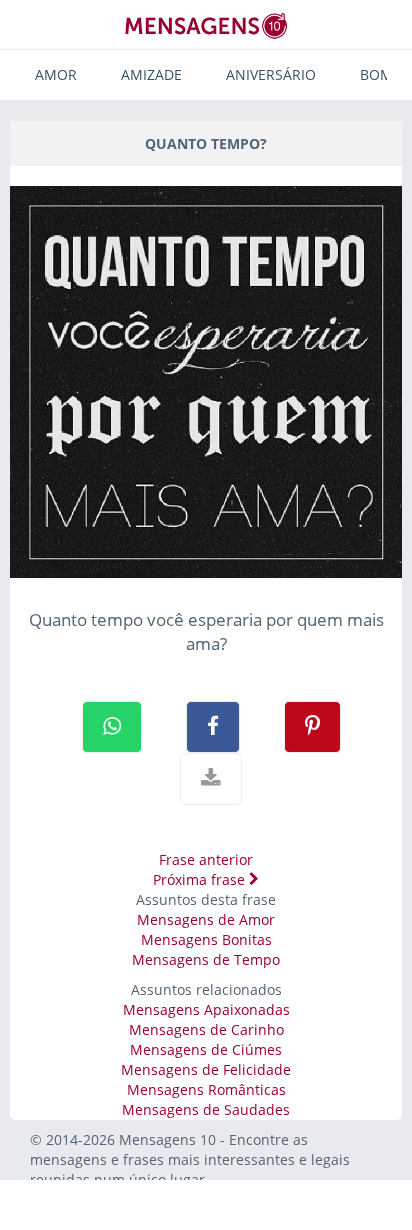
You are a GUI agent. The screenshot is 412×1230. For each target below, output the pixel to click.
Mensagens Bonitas (206, 939)
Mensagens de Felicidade (206, 1069)
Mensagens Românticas (206, 1089)
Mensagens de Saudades (206, 1109)
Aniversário (271, 74)
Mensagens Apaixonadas (206, 1009)
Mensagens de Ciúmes (206, 1049)
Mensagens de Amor (206, 919)
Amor (56, 74)
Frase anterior (206, 859)
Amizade (151, 74)
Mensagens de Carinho (206, 1029)
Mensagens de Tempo (206, 959)
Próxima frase (201, 879)
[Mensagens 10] (206, 25)
